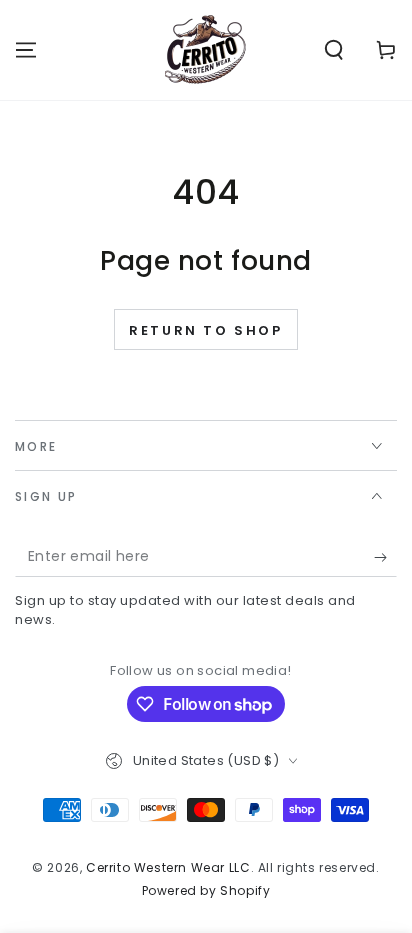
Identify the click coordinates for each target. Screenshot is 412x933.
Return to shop (205, 330)
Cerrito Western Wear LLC (168, 867)
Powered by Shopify (206, 891)
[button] (334, 50)
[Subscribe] (385, 557)
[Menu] (26, 50)
